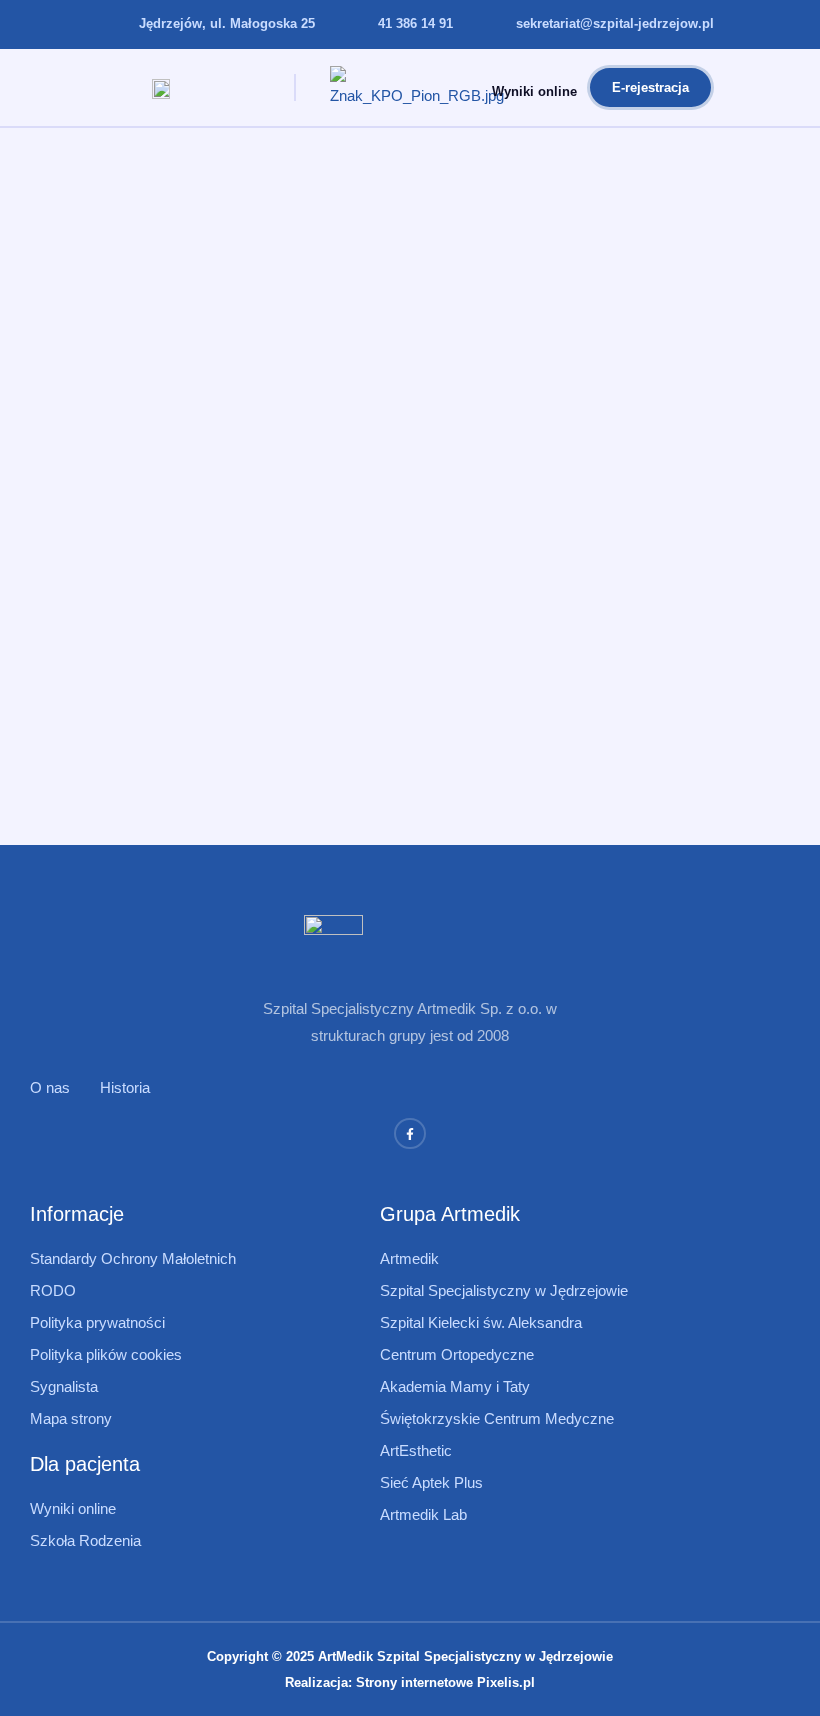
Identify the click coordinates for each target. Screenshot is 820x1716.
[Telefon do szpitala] (354, 25)
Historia (125, 1087)
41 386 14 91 (415, 23)
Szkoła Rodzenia (85, 1540)
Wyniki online (534, 91)
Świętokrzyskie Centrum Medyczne (497, 1418)
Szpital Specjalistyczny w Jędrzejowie (504, 1290)
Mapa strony (71, 1418)
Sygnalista (64, 1386)
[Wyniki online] (465, 88)
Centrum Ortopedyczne (457, 1354)
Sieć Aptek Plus (431, 1482)
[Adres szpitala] (115, 25)
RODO (53, 1290)
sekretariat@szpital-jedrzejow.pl (615, 23)
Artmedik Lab (423, 1514)
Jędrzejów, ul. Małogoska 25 (227, 23)
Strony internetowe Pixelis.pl (445, 1682)
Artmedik (409, 1258)
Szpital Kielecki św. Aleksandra (481, 1322)
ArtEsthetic (416, 1450)
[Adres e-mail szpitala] (492, 25)
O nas (50, 1087)
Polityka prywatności (97, 1322)
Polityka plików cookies (106, 1354)
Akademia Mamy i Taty (455, 1386)
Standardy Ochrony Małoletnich (133, 1258)
